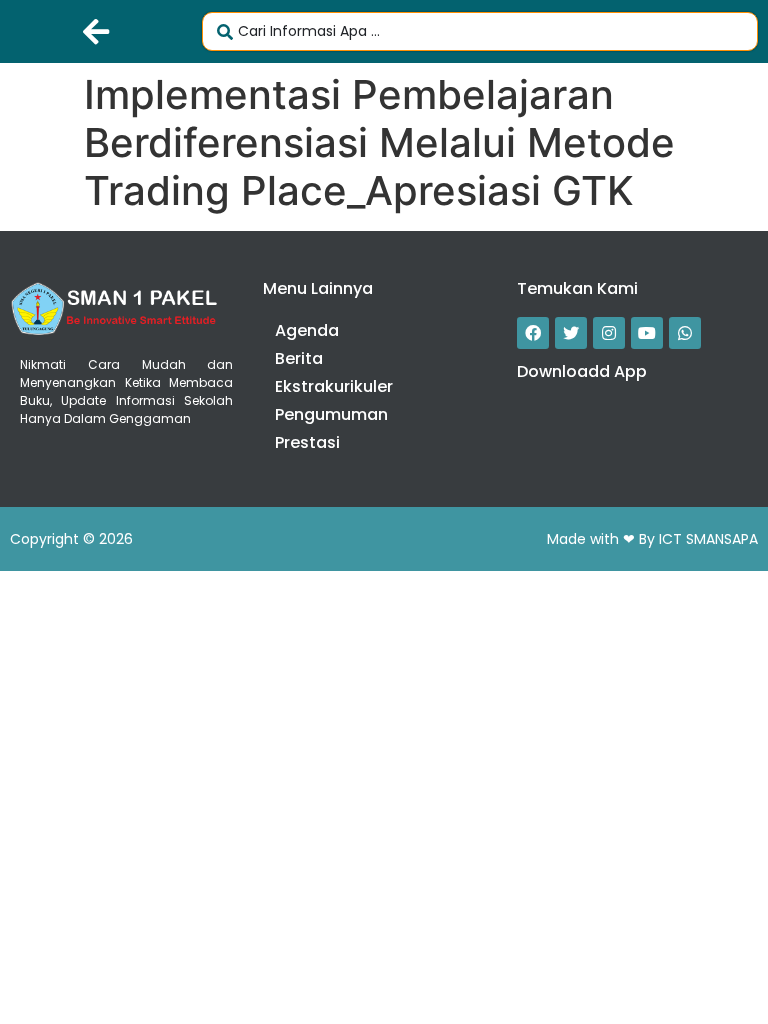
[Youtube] (647, 333)
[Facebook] (533, 333)
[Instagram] (609, 333)
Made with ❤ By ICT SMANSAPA (652, 539)
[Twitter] (571, 333)
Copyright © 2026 (71, 539)
